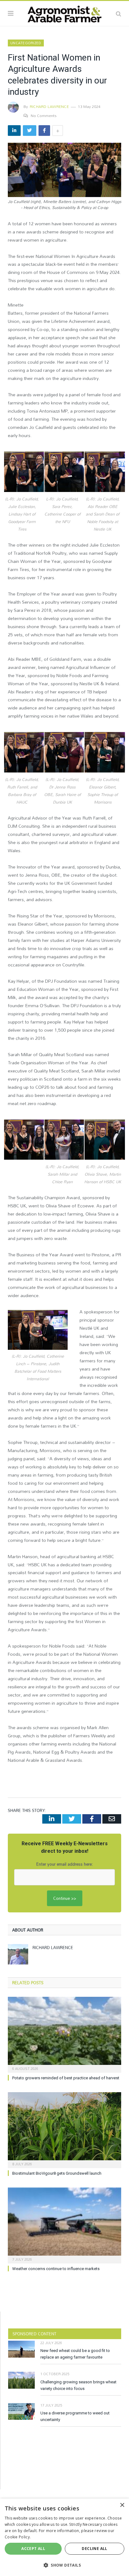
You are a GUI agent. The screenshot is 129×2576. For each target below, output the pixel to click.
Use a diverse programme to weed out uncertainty (75, 2416)
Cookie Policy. (18, 2537)
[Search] (119, 13)
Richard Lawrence (49, 106)
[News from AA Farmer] (64, 13)
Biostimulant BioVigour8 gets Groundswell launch (57, 2173)
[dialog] (64, 2537)
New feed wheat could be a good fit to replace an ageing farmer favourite (75, 2354)
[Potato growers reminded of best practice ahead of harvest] (64, 2034)
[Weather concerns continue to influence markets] (64, 2225)
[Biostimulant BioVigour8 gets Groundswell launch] (64, 2129)
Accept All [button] (33, 2549)
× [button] (122, 2505)
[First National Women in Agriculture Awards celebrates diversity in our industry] (64, 171)
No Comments (44, 115)
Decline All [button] (94, 2549)
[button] (64, 2565)
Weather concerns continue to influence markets (56, 2269)
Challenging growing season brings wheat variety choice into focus (78, 2385)
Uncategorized (26, 43)
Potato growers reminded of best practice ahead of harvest (66, 2078)
